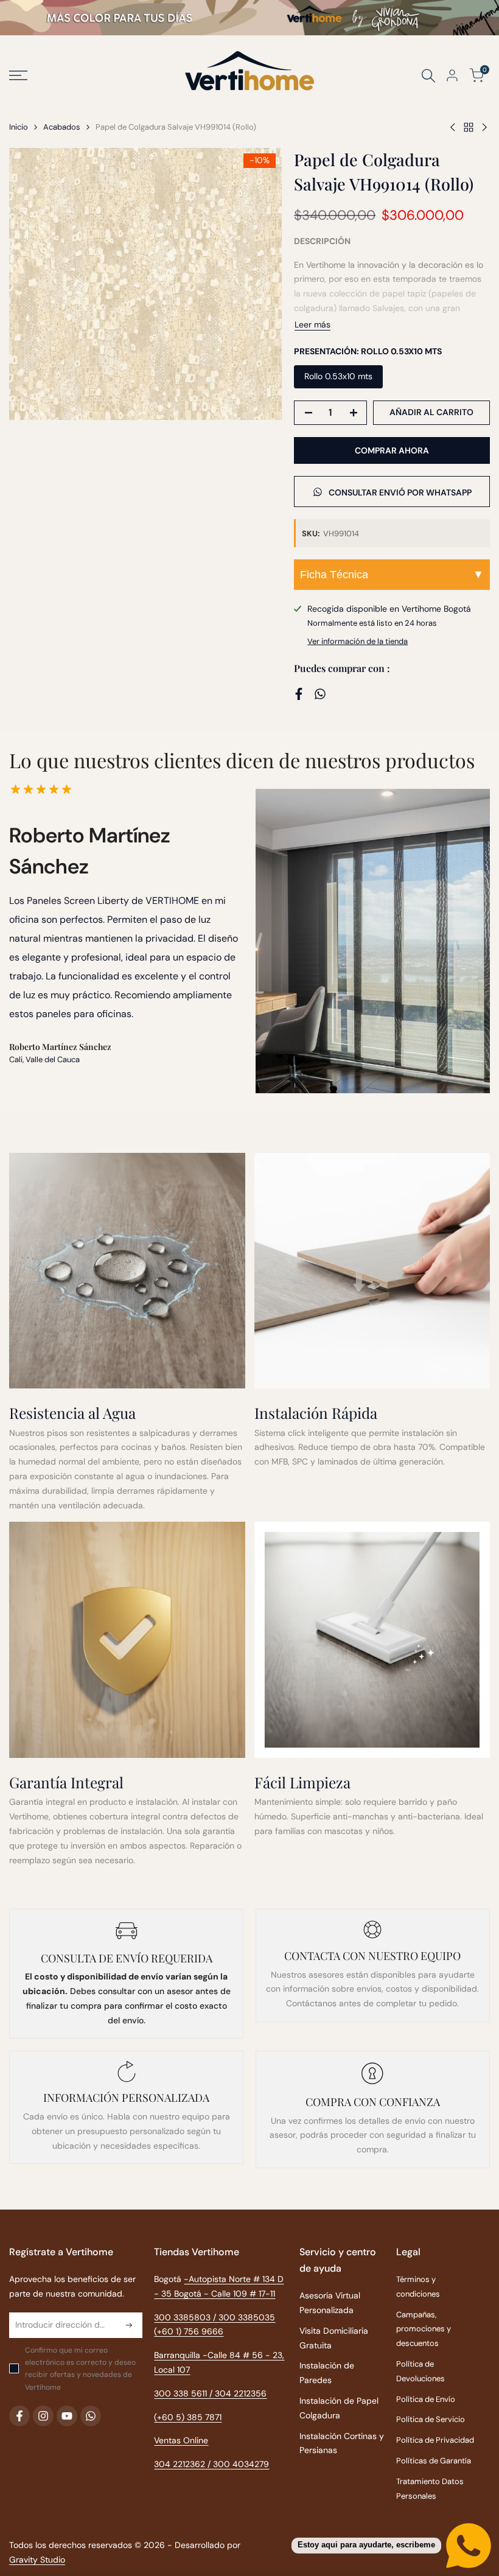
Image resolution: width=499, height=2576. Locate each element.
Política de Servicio (431, 2419)
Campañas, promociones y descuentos (424, 2329)
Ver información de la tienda (358, 641)
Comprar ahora (392, 450)
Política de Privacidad (435, 2440)
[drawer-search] (428, 76)
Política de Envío (426, 2399)
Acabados (62, 127)
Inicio (19, 127)
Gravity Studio (37, 2560)
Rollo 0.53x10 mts (338, 376)
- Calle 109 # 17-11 (239, 2294)
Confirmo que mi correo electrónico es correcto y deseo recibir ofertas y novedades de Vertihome (80, 2369)
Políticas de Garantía (434, 2461)
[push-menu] (18, 75)
